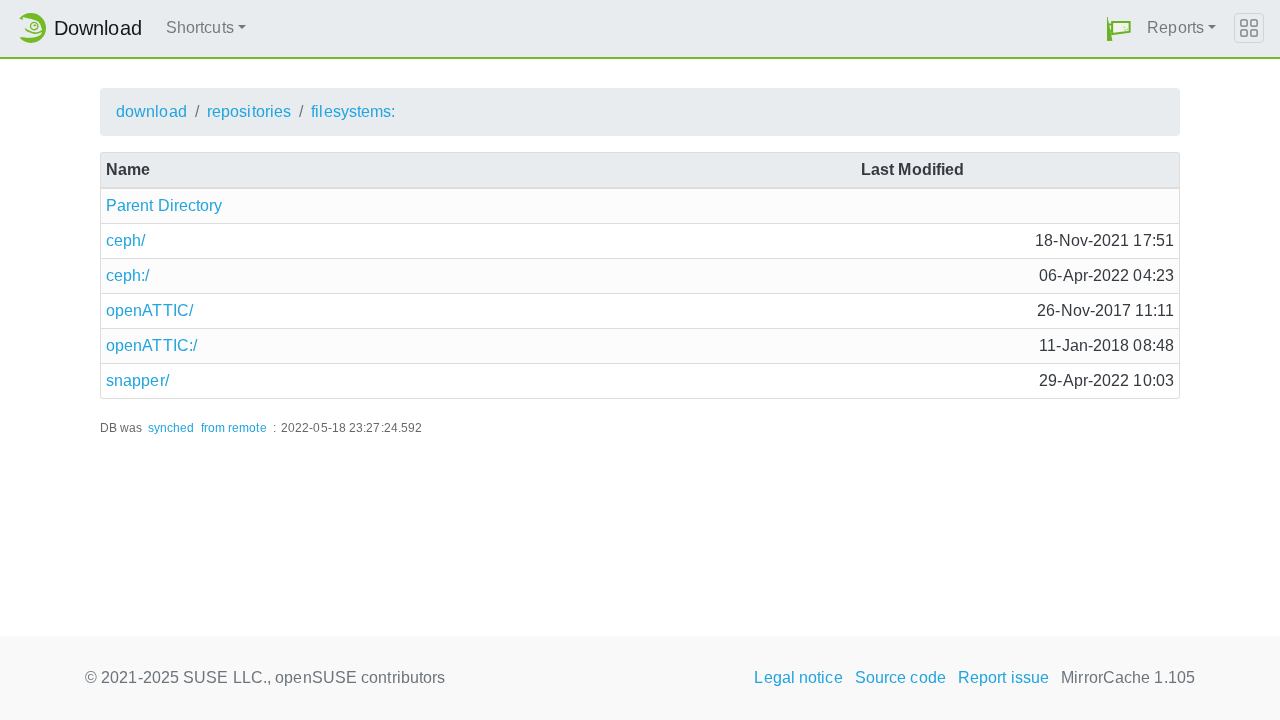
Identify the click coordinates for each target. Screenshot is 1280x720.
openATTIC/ (149, 310)
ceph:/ (128, 275)
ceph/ (126, 240)
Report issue (1003, 677)
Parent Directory (164, 205)
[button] (1119, 28)
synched (171, 428)
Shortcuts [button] (200, 27)
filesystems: (353, 111)
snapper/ (137, 380)
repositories (249, 111)
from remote (234, 428)
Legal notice (798, 677)
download (151, 111)
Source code (900, 677)
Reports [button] (1175, 27)
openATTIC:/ (151, 345)
